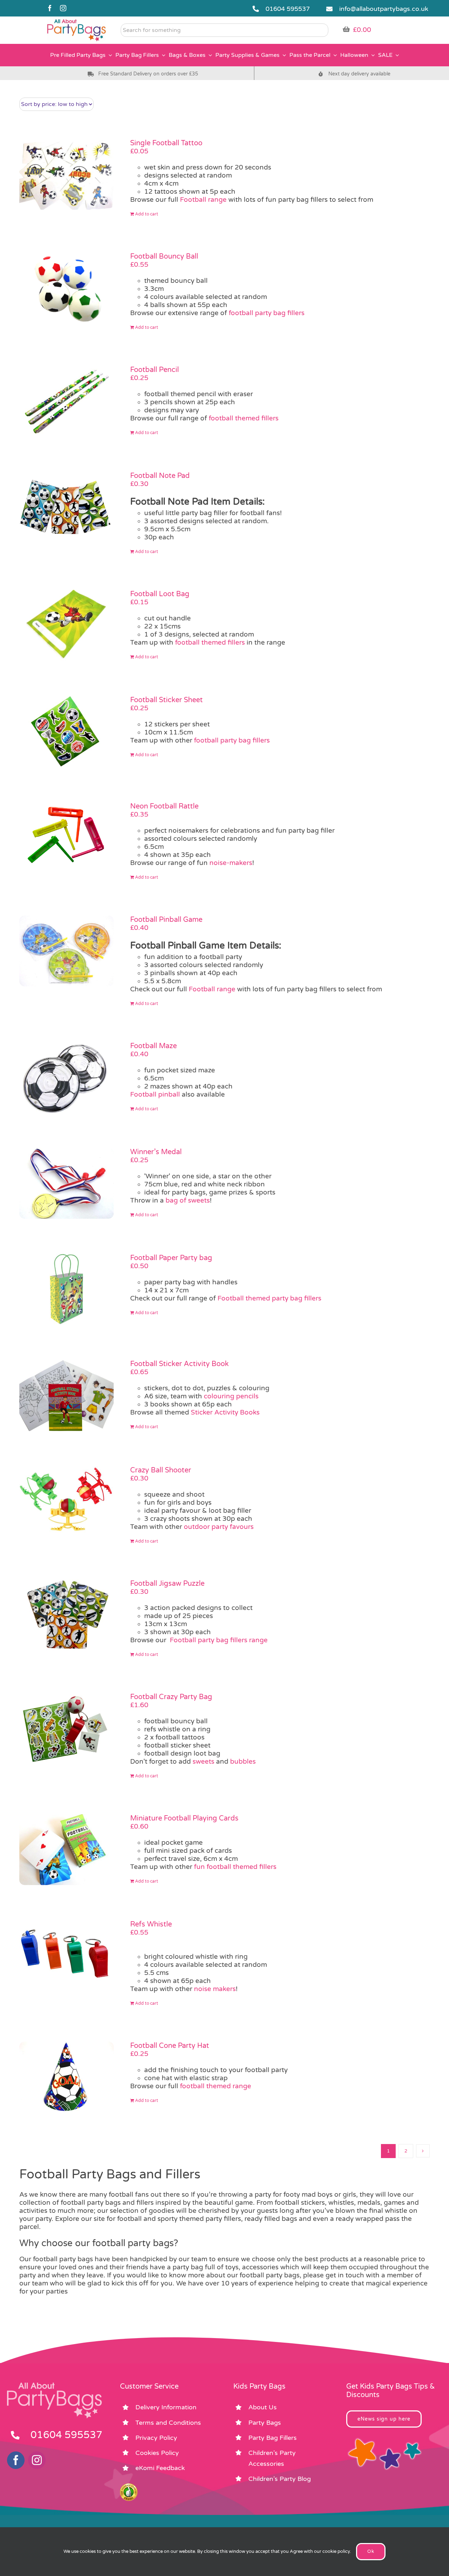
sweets (203, 1762)
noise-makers (231, 863)
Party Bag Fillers (273, 2438)
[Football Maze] (66, 1077)
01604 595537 (288, 9)
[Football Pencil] (66, 401)
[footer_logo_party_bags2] (54, 2385)
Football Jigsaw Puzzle (167, 1584)
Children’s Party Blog (280, 2479)
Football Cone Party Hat (170, 2046)
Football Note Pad (160, 476)
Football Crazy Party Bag (171, 1697)
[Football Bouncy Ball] (66, 288)
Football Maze (153, 1046)
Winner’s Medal (156, 1152)
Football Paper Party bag (171, 1258)
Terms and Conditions (168, 2423)
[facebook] (50, 8)
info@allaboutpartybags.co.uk (384, 9)
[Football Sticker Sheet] (66, 731)
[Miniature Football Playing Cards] (66, 1850)
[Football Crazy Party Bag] (66, 1728)
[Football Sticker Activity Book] (66, 1395)
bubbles (243, 1762)
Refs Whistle (151, 1924)
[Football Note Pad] (66, 507)
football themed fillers (243, 418)
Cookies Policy (157, 2453)
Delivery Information (166, 2407)
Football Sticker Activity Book (179, 1364)
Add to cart (147, 214)
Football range (203, 200)
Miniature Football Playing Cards (184, 1818)
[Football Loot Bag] (66, 625)
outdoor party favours (219, 1527)
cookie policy (336, 2551)
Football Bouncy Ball (164, 257)
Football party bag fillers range (219, 1640)
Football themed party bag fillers (269, 1298)
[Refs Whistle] (66, 1956)
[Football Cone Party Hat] (66, 2077)
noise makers (215, 1989)
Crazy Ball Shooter (161, 1470)
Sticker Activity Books (224, 1412)
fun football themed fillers (235, 1867)
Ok (371, 2551)
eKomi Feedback (160, 2468)
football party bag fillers (267, 313)
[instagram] (63, 8)
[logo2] (76, 21)
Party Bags (265, 2423)
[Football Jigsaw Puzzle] (66, 1615)
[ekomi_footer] (129, 2487)
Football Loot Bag (160, 594)
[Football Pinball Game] (66, 951)
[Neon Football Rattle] (66, 838)
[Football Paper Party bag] (66, 1289)
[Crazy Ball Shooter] (66, 1502)
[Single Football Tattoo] (66, 174)
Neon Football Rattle (164, 806)
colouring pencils (231, 1396)
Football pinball (155, 1094)
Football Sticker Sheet (166, 700)
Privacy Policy (156, 2438)
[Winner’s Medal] (66, 1183)
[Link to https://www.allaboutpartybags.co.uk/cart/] (346, 29)
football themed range (216, 2086)
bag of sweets (188, 1200)
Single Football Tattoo (166, 143)
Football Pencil (155, 370)
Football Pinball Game (166, 920)
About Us (263, 2407)
